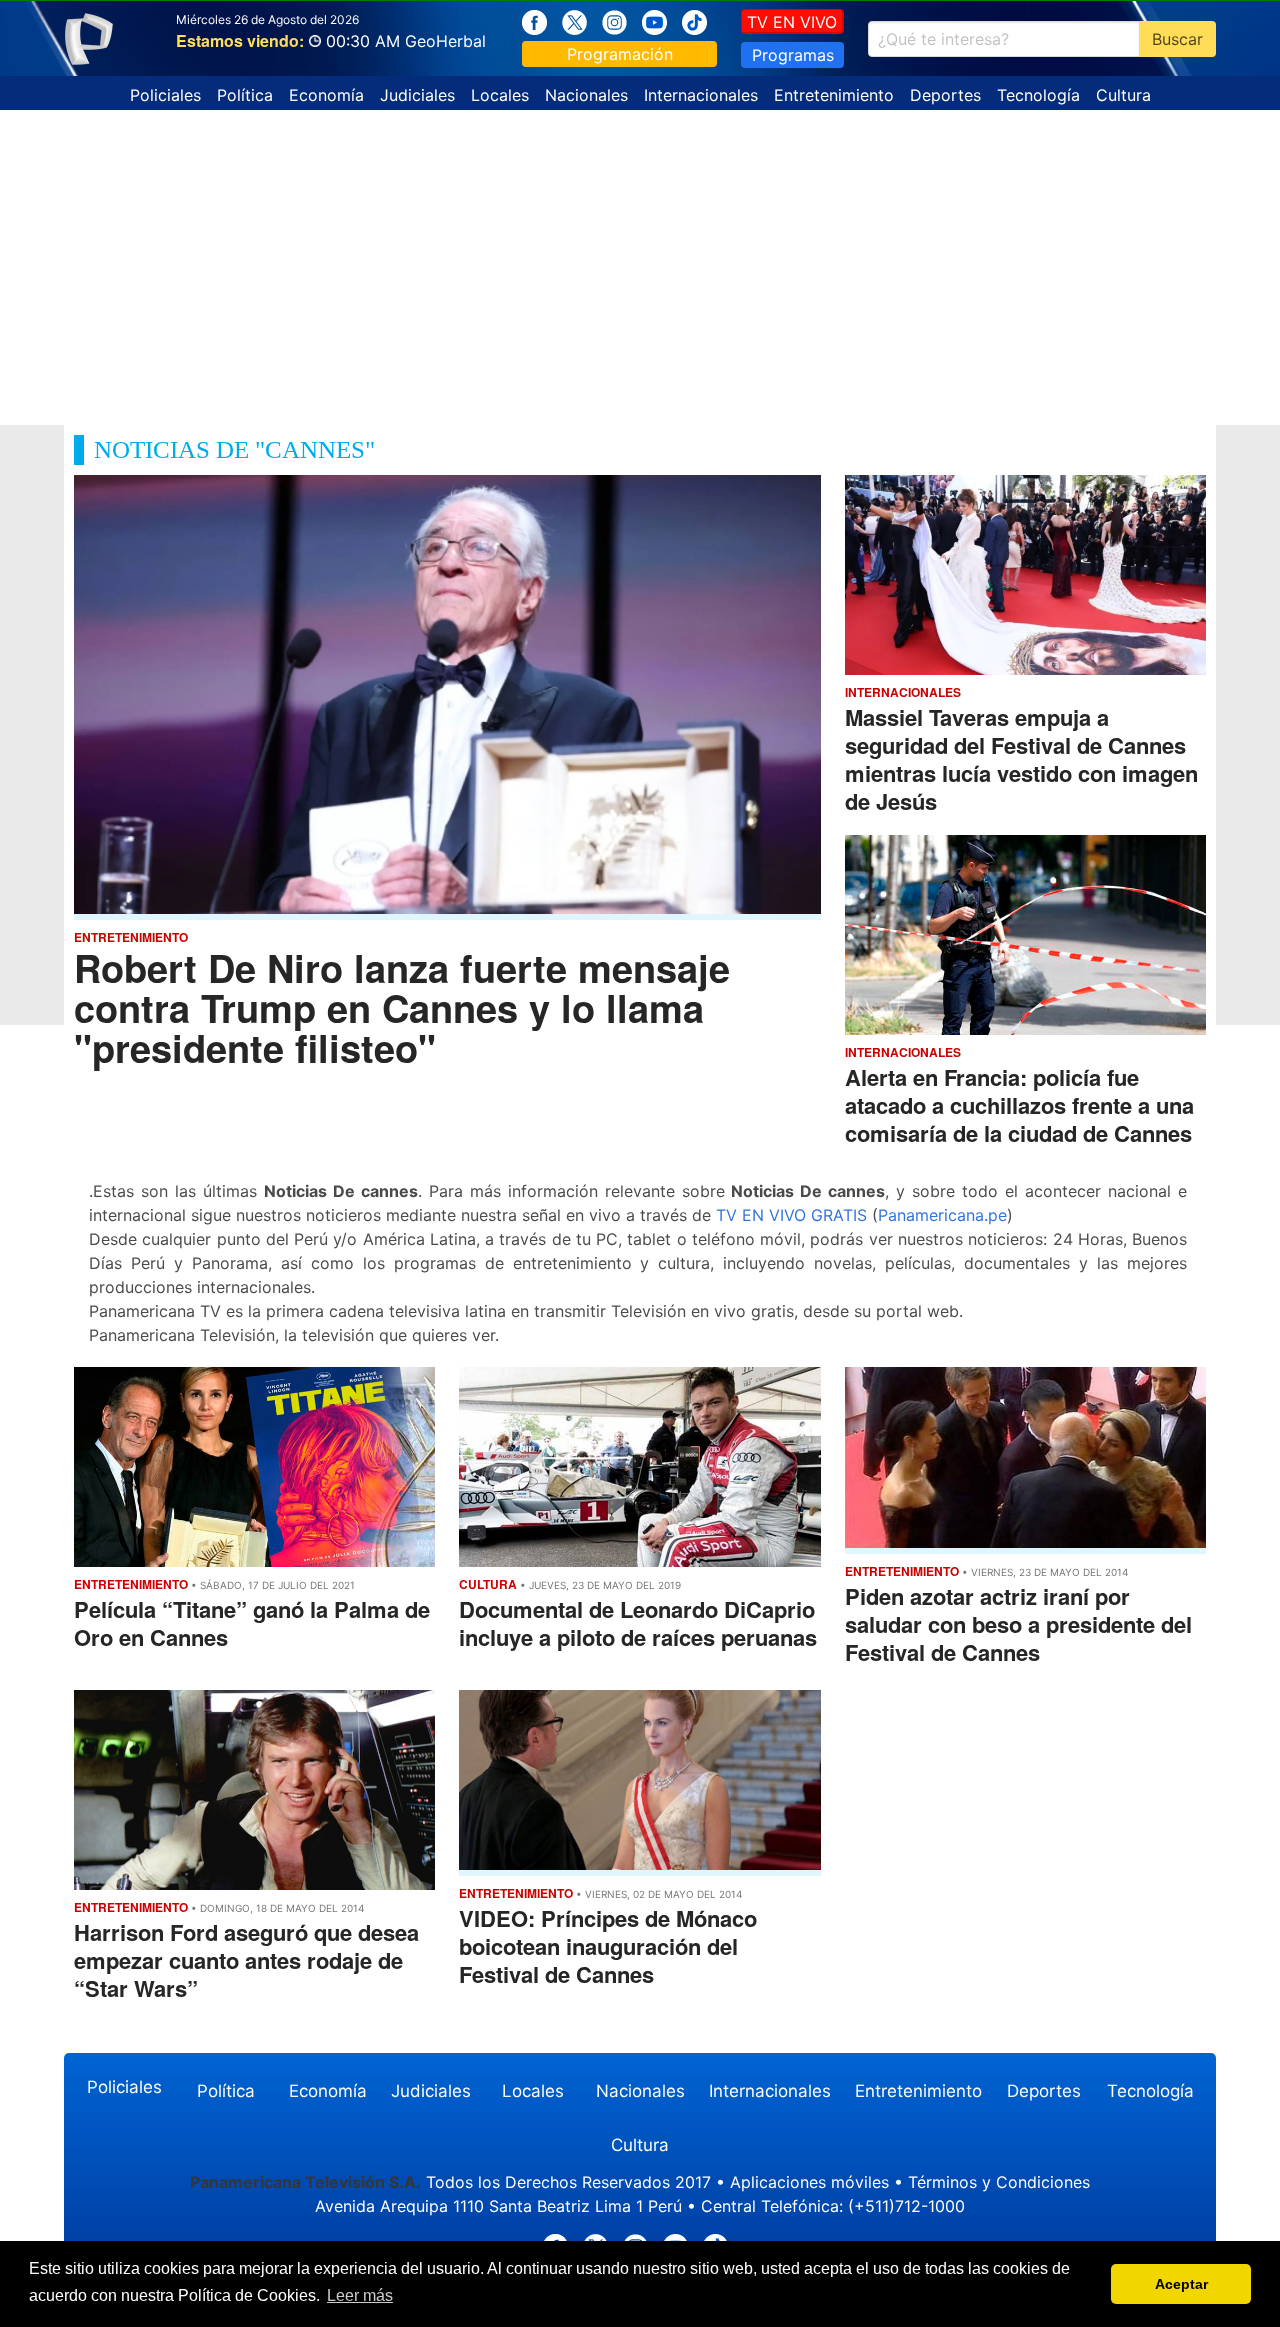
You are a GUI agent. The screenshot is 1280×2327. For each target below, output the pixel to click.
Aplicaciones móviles (809, 2182)
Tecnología (1038, 95)
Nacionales (586, 95)
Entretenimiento (834, 95)
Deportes (945, 95)
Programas (793, 55)
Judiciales (417, 95)
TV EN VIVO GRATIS (791, 1215)
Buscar (1177, 39)
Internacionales (701, 95)
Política (245, 95)
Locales (500, 95)
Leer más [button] (360, 2295)
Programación (620, 54)
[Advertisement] (640, 260)
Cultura (1123, 95)
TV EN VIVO (792, 22)
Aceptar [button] (1181, 2284)
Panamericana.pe (942, 1215)
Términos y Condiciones (999, 2182)
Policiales (165, 95)
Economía (326, 95)
